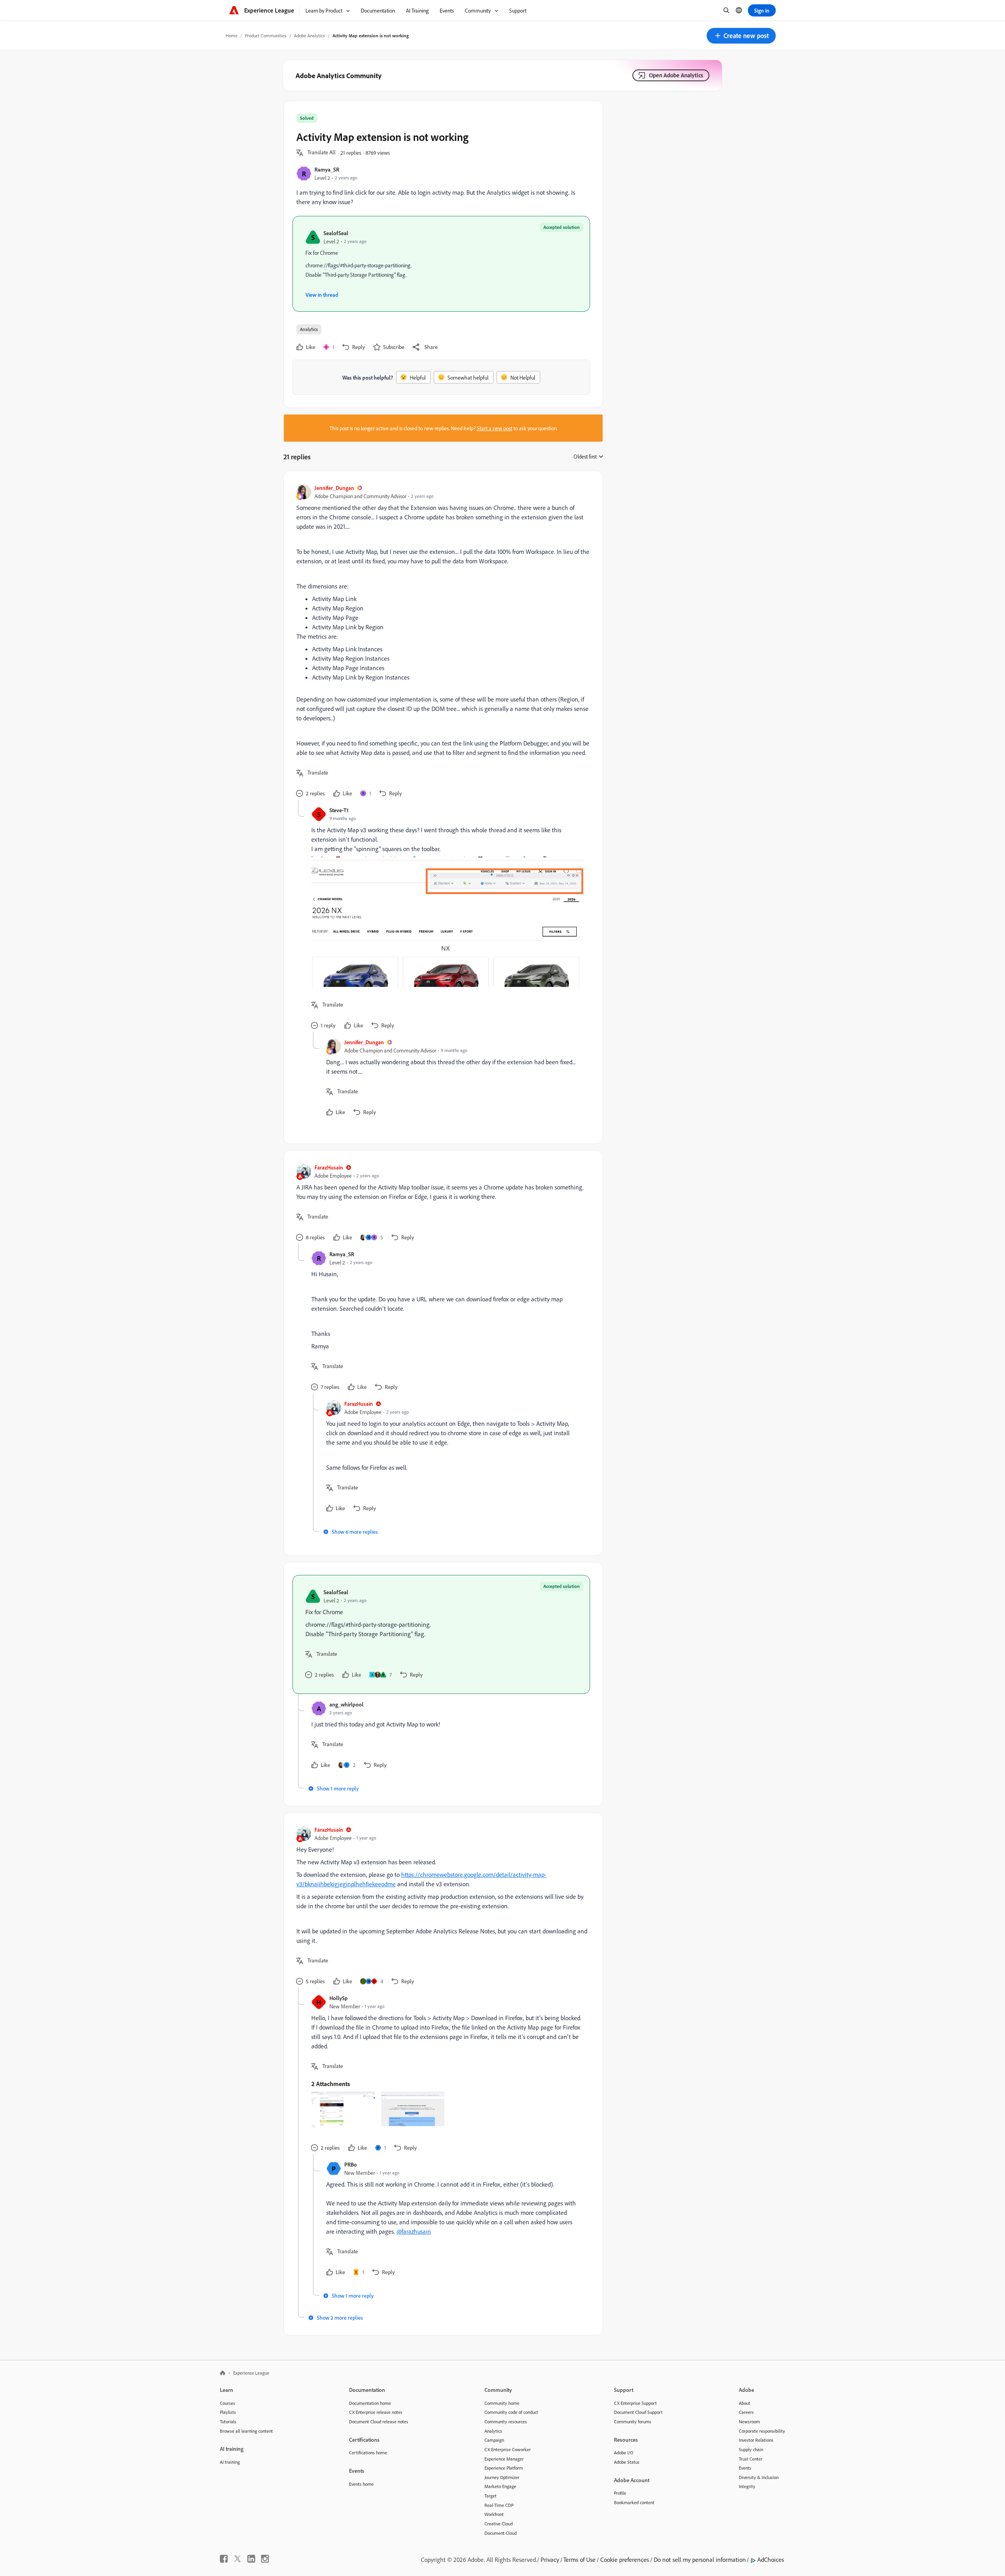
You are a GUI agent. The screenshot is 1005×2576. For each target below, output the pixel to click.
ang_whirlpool (346, 1704)
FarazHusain (329, 1167)
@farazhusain (414, 2231)
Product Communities (266, 36)
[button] (741, 36)
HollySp (339, 1998)
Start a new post (495, 428)
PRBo (351, 2164)
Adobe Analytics (310, 36)
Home (232, 36)
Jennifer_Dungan (334, 488)
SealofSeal (336, 233)
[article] (441, 642)
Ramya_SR (327, 169)
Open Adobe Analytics (676, 75)
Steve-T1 (339, 810)
